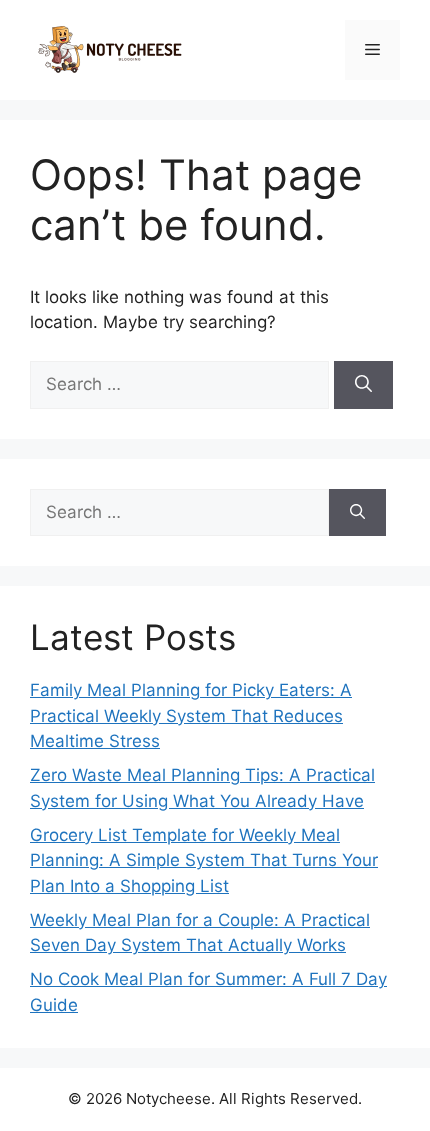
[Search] (363, 385)
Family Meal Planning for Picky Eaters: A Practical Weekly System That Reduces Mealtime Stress (191, 715)
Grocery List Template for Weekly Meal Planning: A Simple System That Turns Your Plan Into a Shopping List (204, 860)
